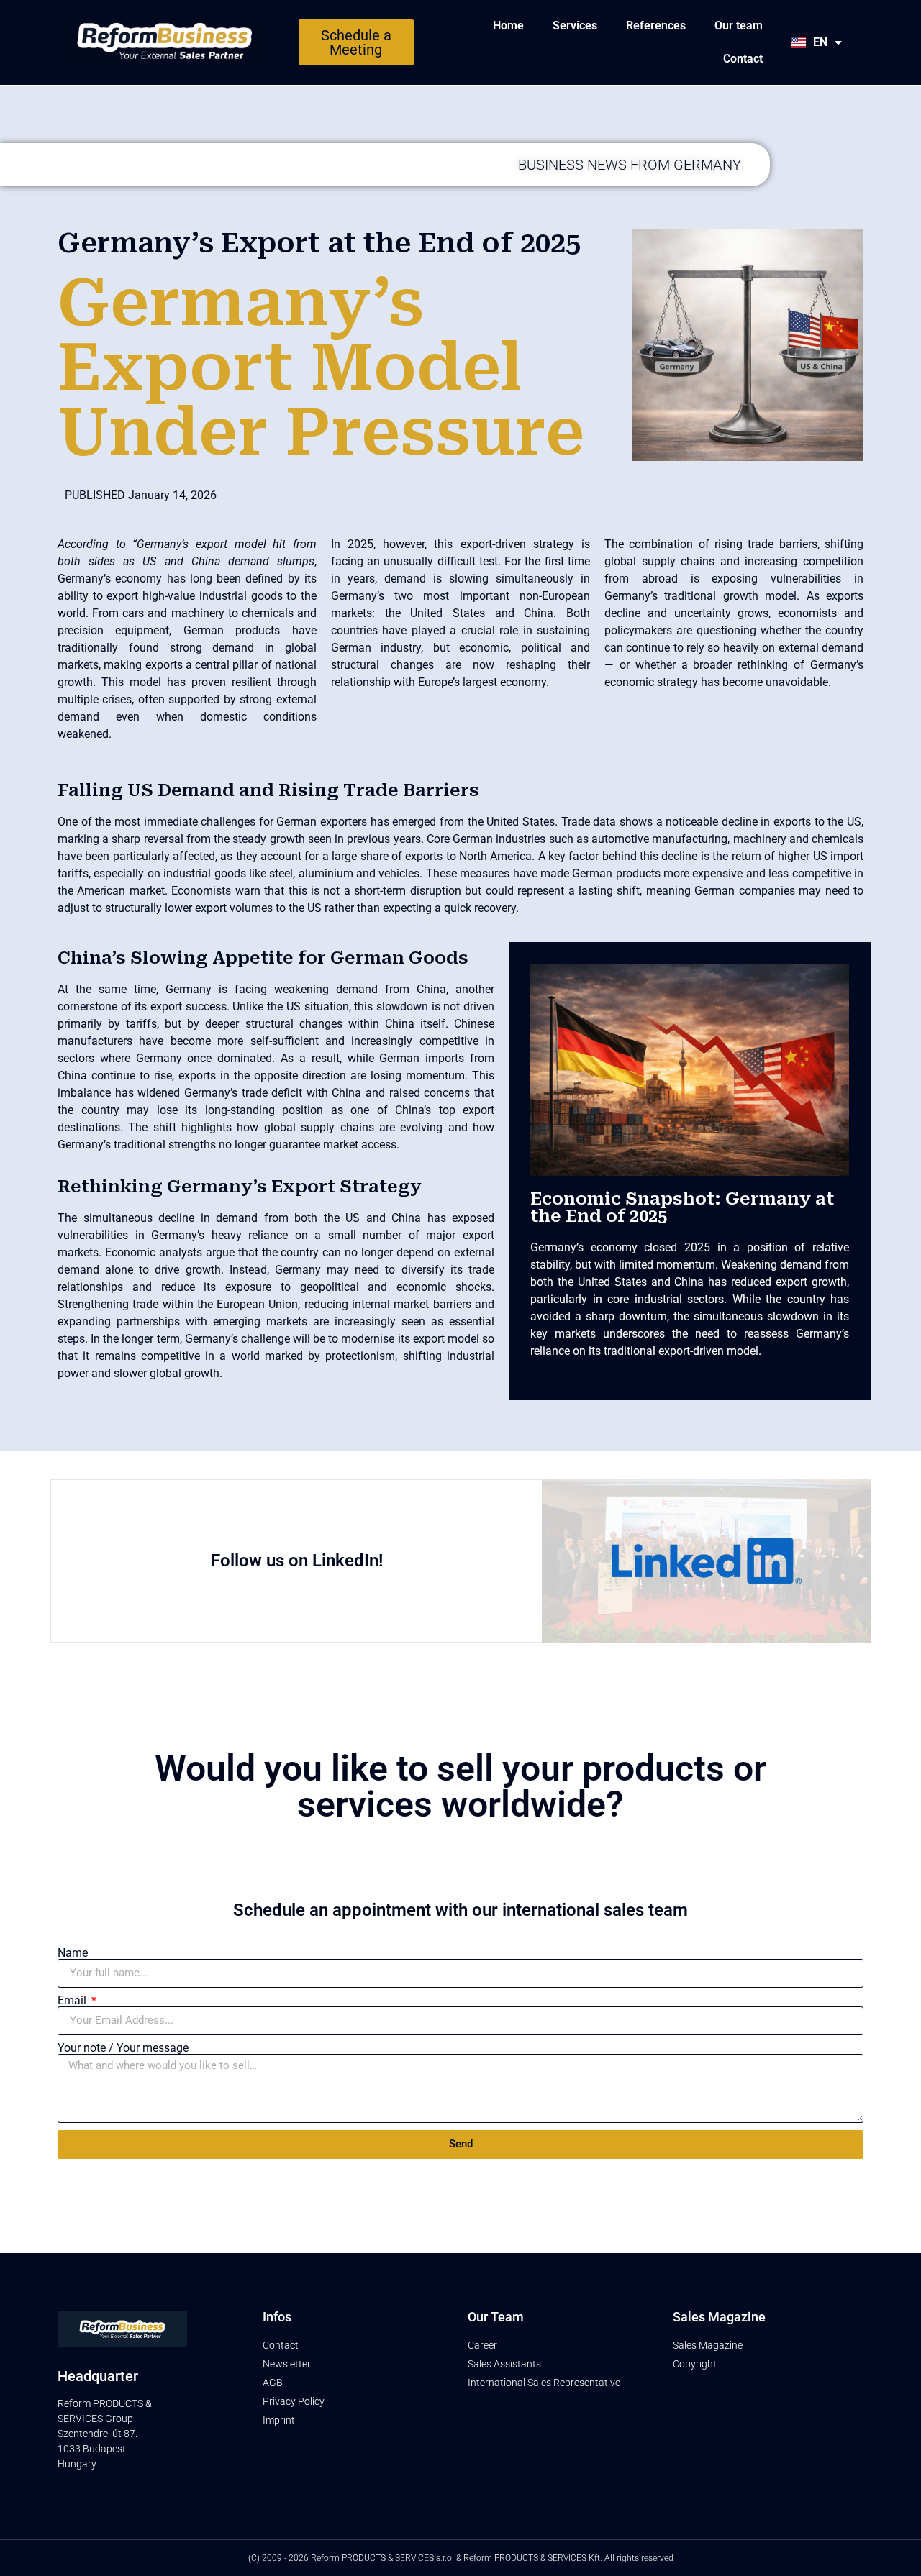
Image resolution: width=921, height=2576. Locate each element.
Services (575, 26)
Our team (739, 26)
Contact (743, 59)
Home (508, 26)
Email (73, 2001)
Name (73, 1953)
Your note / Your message (123, 2048)
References (656, 26)
